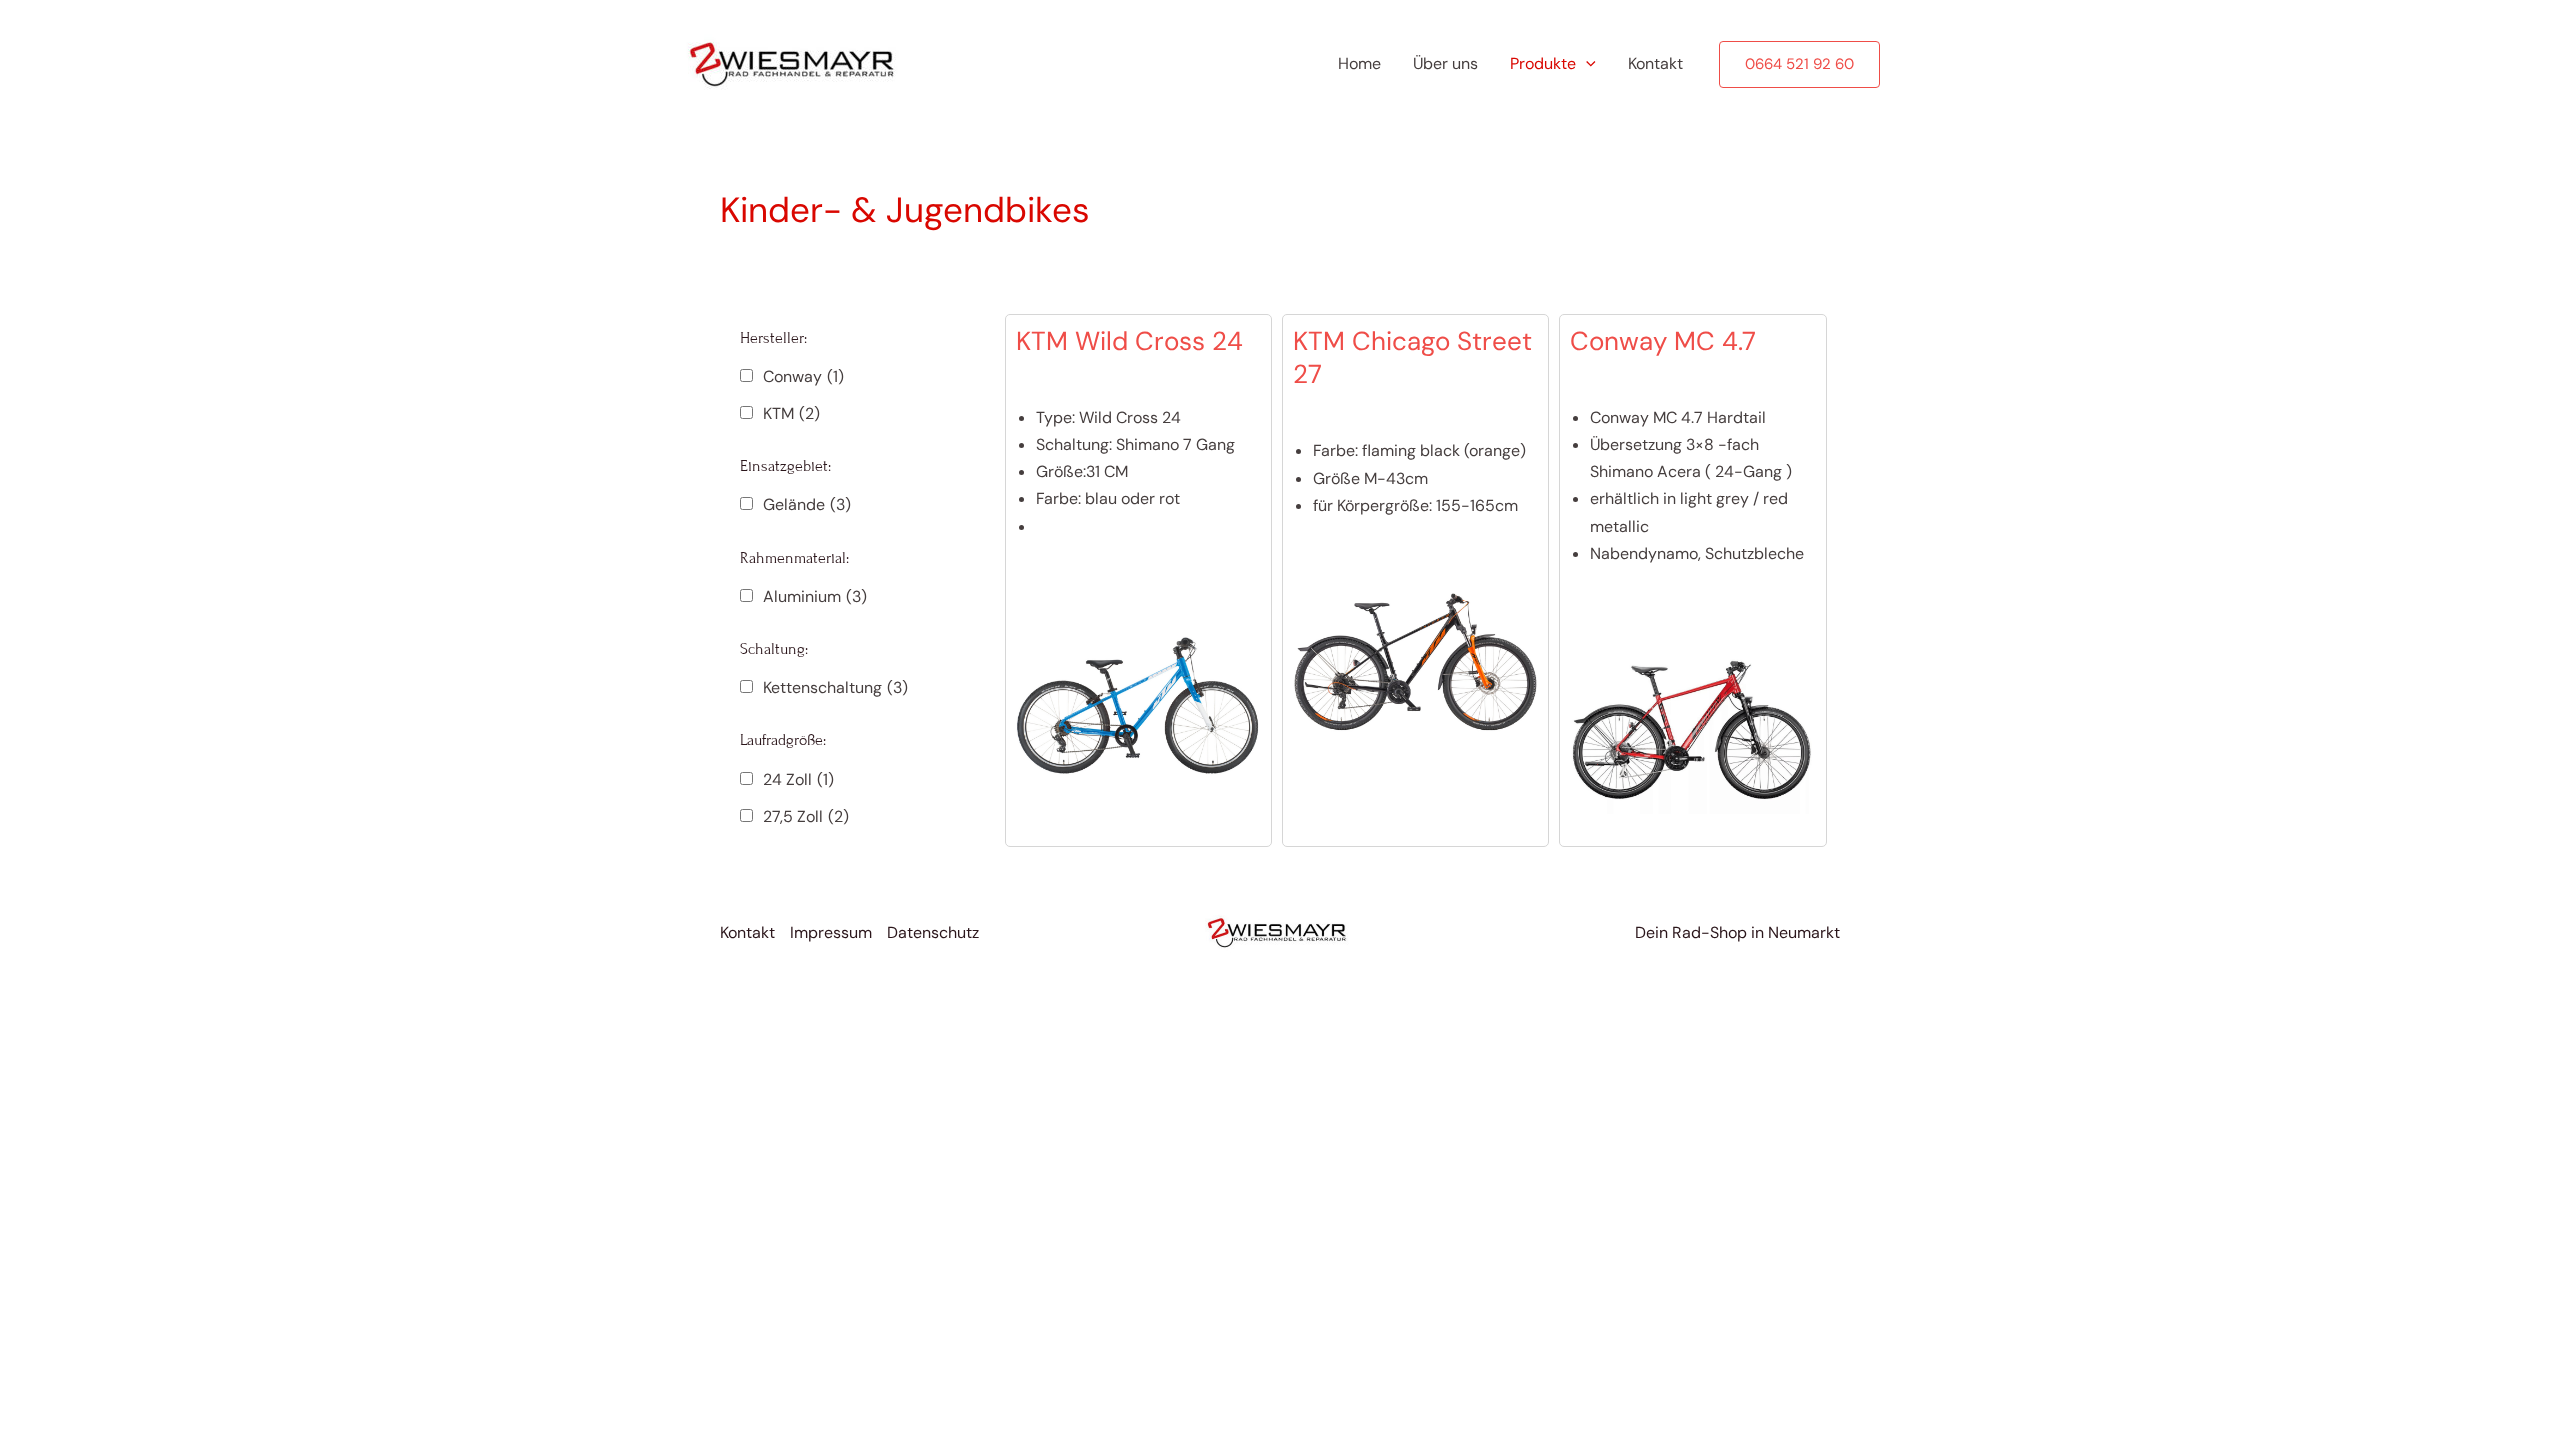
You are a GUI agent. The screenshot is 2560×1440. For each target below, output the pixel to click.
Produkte (1543, 63)
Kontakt (1655, 63)
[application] (1586, 64)
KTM (791, 413)
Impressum (831, 932)
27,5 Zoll (806, 816)
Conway (803, 376)
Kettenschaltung (835, 687)
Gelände (807, 504)
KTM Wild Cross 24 (1129, 341)
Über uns (1445, 63)
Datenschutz (933, 932)
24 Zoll (798, 779)
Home (1359, 63)
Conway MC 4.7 (1663, 341)
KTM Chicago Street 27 (1412, 358)
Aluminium (815, 596)
